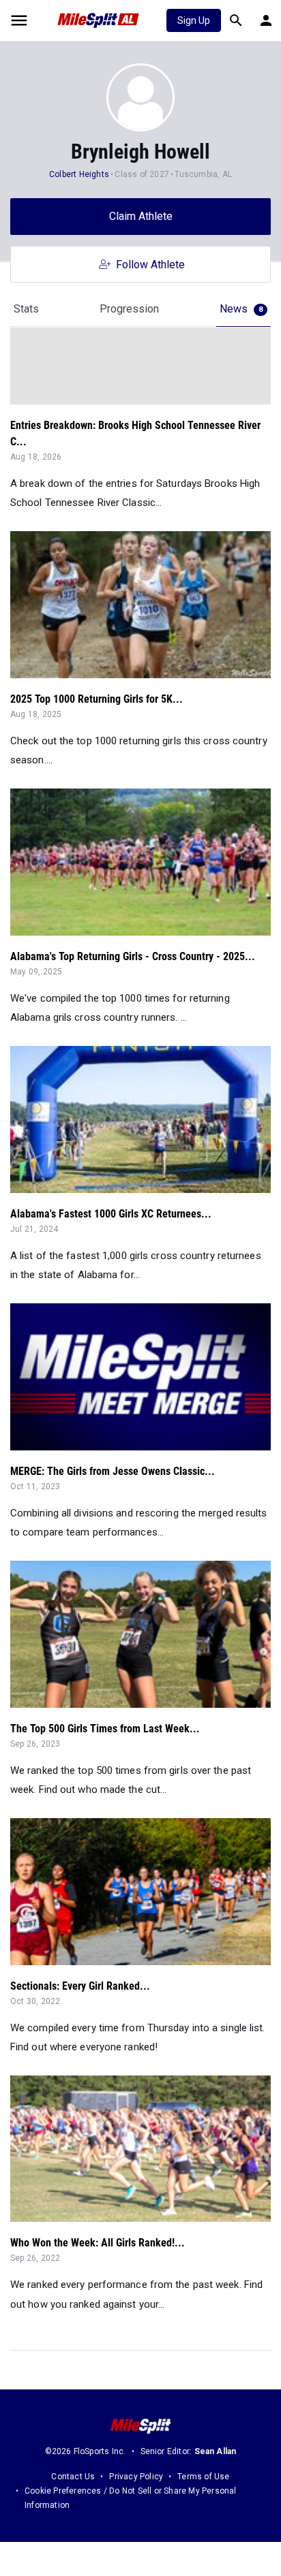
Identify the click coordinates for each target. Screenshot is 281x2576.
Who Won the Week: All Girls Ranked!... (98, 2243)
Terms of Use (203, 2477)
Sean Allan (216, 2451)
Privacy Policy (136, 2477)
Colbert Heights (79, 174)
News (241, 309)
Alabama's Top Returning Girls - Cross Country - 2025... (133, 956)
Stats (26, 309)
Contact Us (73, 2477)
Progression (129, 309)
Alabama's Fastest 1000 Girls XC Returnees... (111, 1214)
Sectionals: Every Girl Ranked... (80, 1986)
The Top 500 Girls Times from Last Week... (105, 1729)
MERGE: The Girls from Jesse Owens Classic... (113, 1471)
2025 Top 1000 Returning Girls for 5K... (97, 699)
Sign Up (194, 20)
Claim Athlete (141, 216)
